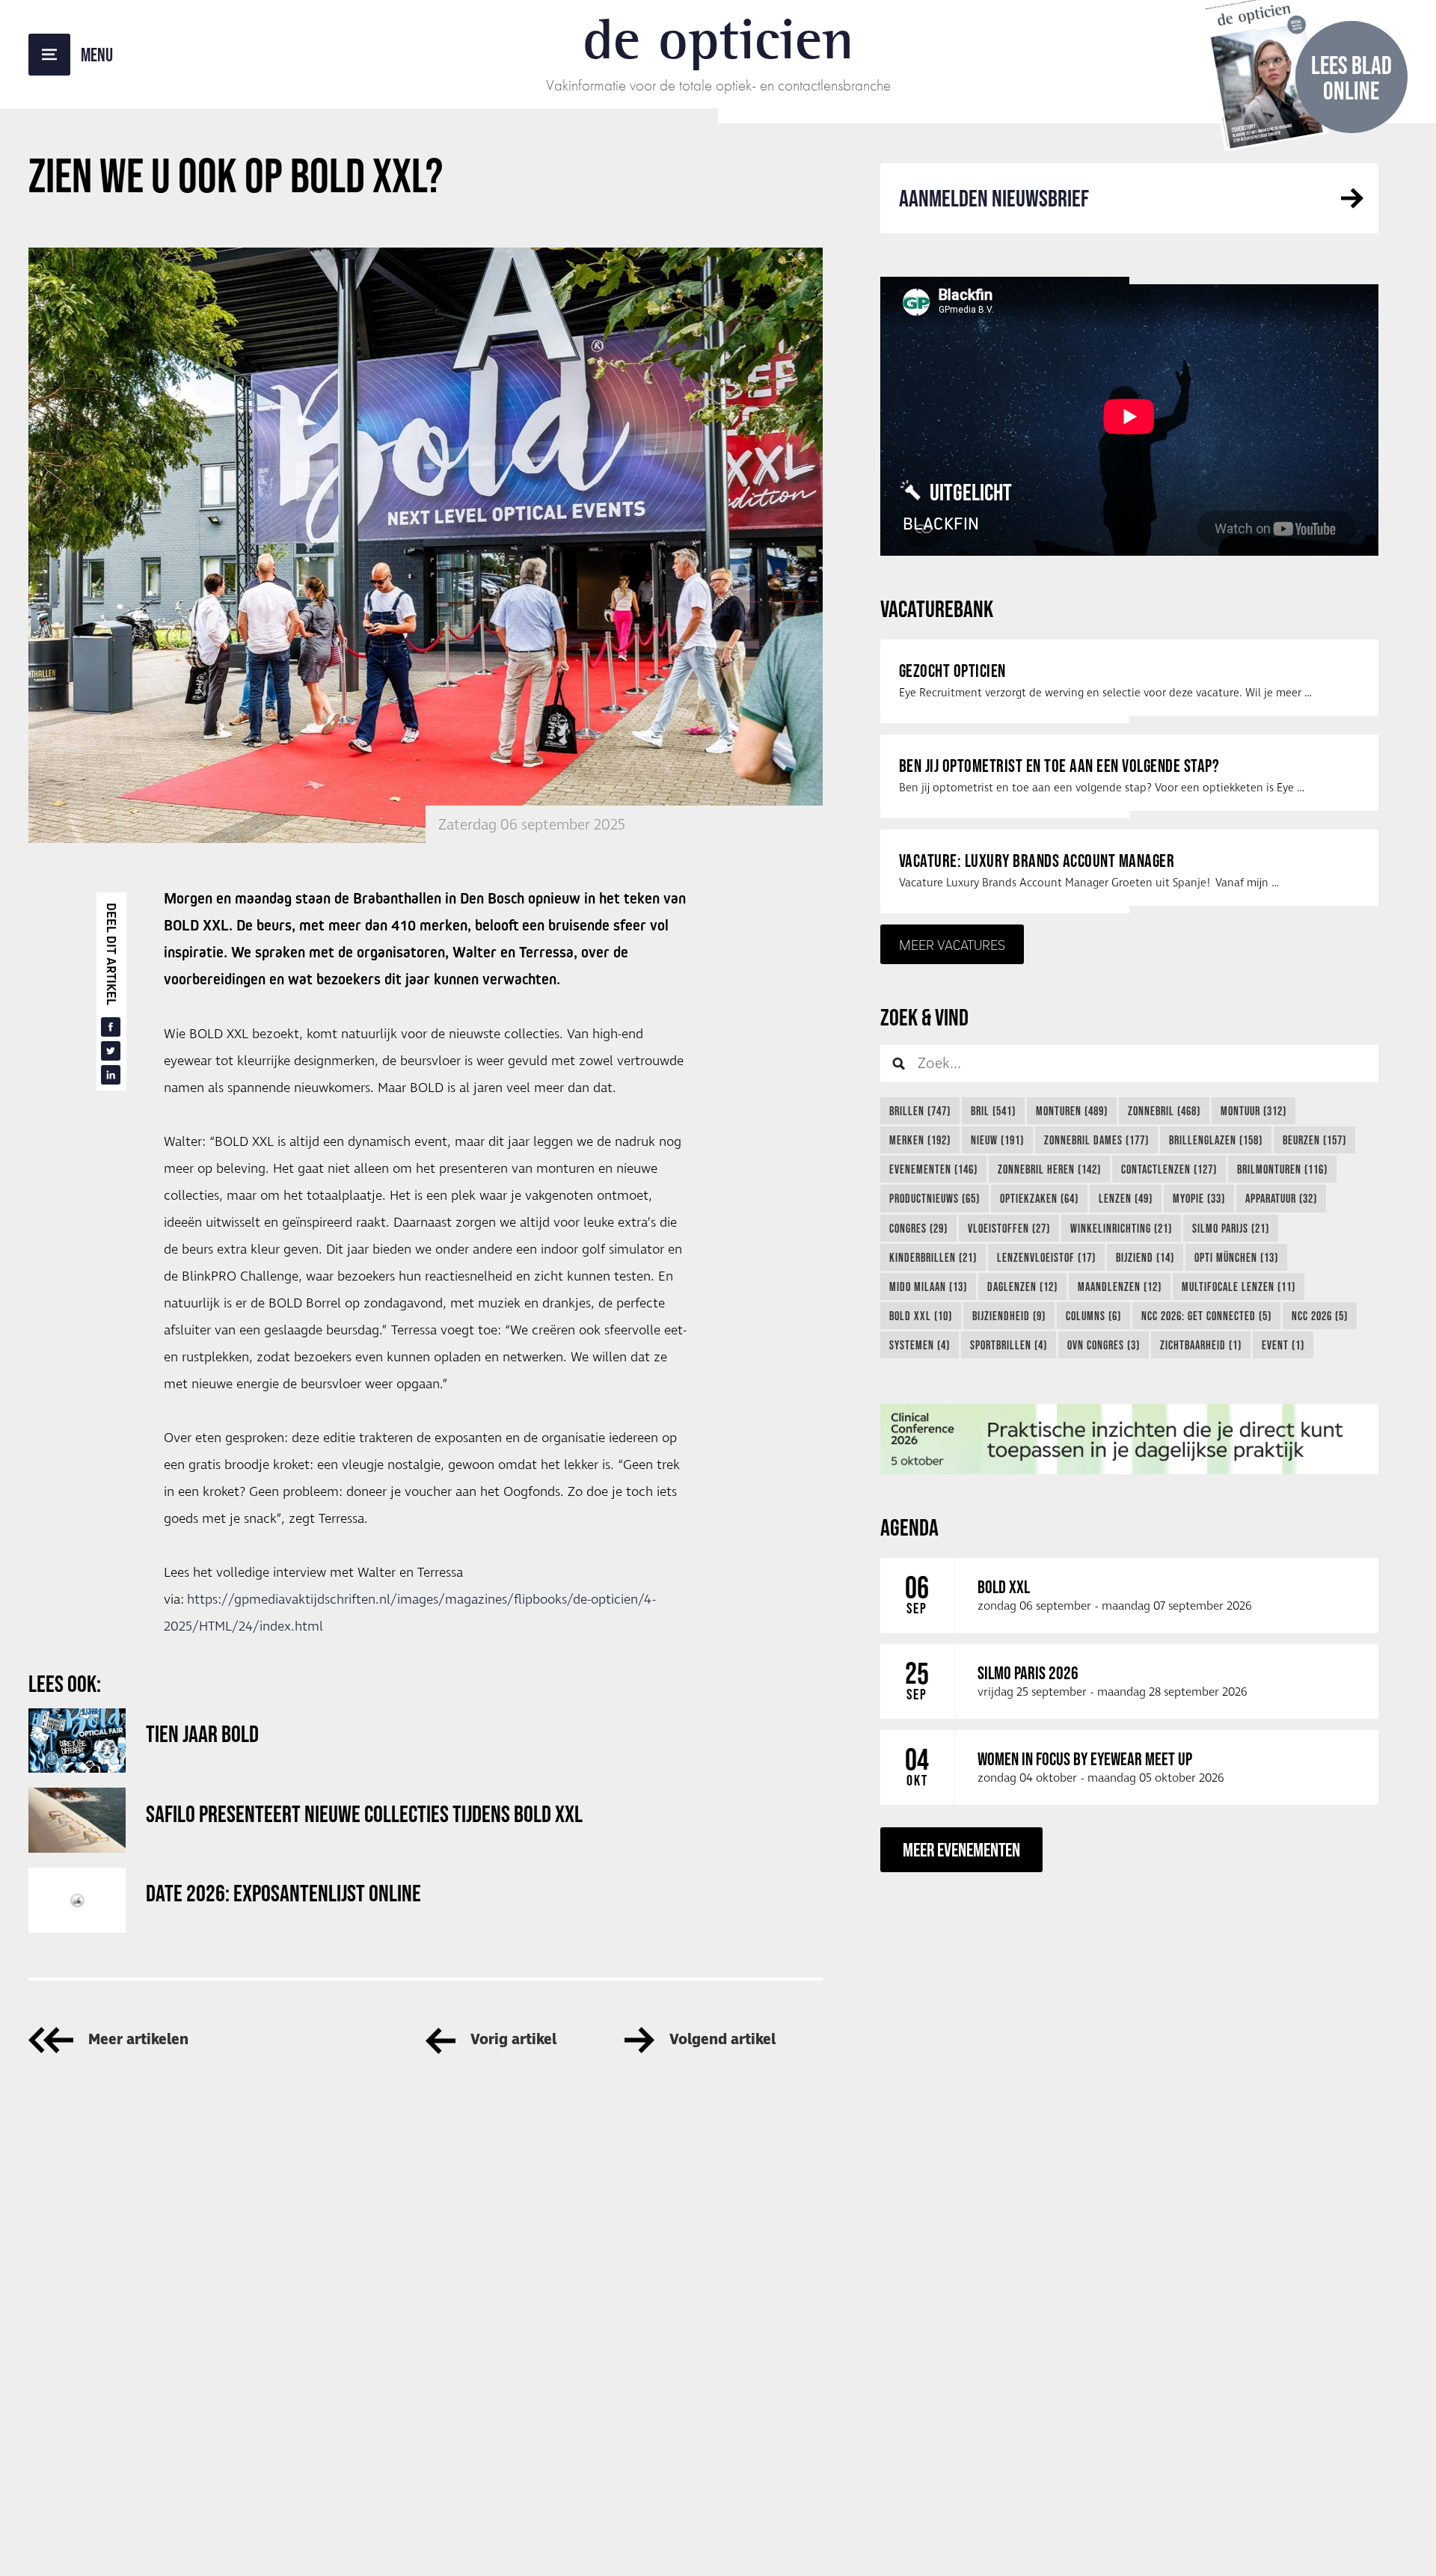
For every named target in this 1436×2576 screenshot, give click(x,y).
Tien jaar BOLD (202, 1733)
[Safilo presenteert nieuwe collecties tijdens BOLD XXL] (77, 1820)
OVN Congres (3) (1104, 1345)
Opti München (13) (1236, 1257)
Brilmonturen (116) (1282, 1169)
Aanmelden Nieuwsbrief (994, 198)
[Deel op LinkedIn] (111, 1075)
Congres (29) (918, 1228)
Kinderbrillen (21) (933, 1257)
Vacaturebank (937, 608)
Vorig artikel (513, 2040)
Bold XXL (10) (921, 1316)
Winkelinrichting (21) (1121, 1228)
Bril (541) (993, 1111)
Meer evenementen (961, 1849)
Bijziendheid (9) (1009, 1316)
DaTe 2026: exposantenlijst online (283, 1893)
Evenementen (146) (933, 1169)
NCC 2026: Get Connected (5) (1206, 1316)
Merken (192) (920, 1140)
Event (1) (1283, 1345)
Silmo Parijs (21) (1231, 1228)
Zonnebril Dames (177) (1096, 1140)
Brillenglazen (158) (1216, 1140)
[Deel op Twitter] (111, 1051)
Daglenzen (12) (1022, 1287)
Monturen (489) (1072, 1111)
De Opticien (718, 39)
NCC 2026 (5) (1320, 1316)
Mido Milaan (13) (928, 1287)
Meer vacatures (952, 945)
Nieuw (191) (997, 1140)
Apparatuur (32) (1281, 1198)
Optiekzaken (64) (1039, 1198)
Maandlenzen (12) (1120, 1287)
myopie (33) (1199, 1198)
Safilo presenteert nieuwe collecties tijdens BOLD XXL (364, 1813)
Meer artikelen (138, 2040)
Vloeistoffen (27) (1009, 1228)
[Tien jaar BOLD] (77, 1741)
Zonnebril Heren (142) (1049, 1169)
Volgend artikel (722, 2040)
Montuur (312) (1254, 1111)
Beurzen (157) (1314, 1140)
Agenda (909, 1527)
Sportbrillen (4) (1009, 1345)
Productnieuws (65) (935, 1198)
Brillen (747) (920, 1111)
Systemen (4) (920, 1345)
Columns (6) (1093, 1316)
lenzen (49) (1126, 1198)
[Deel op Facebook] (111, 1027)
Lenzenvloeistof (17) (1046, 1257)
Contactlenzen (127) (1169, 1169)
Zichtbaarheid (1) (1201, 1345)
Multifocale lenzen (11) (1239, 1287)
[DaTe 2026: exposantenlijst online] (77, 1900)
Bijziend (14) (1145, 1257)
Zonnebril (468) (1164, 1111)
